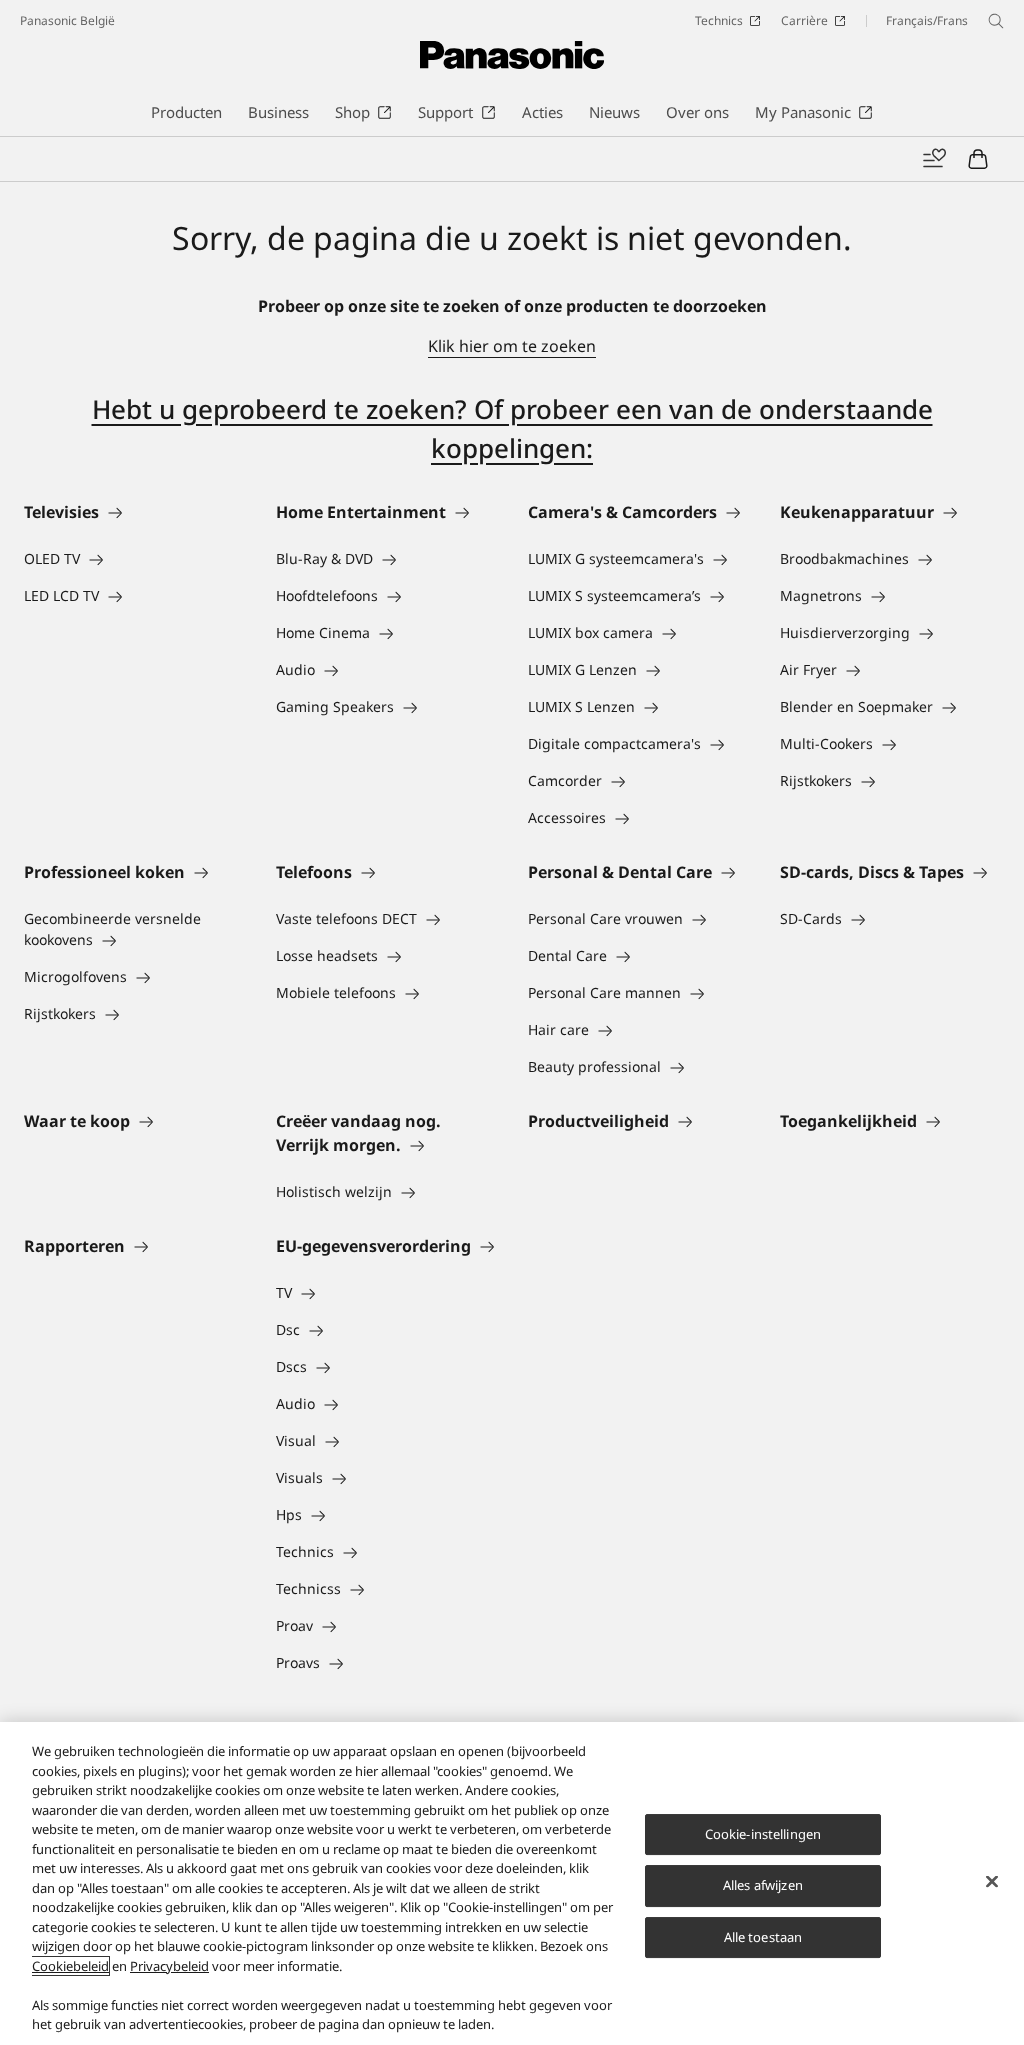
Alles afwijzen (763, 1885)
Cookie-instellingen (763, 1834)
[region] (512, 1883)
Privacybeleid (169, 1966)
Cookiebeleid (70, 1966)
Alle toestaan (763, 1937)
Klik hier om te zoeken (512, 346)
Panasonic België (67, 20)
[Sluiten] (992, 1881)
